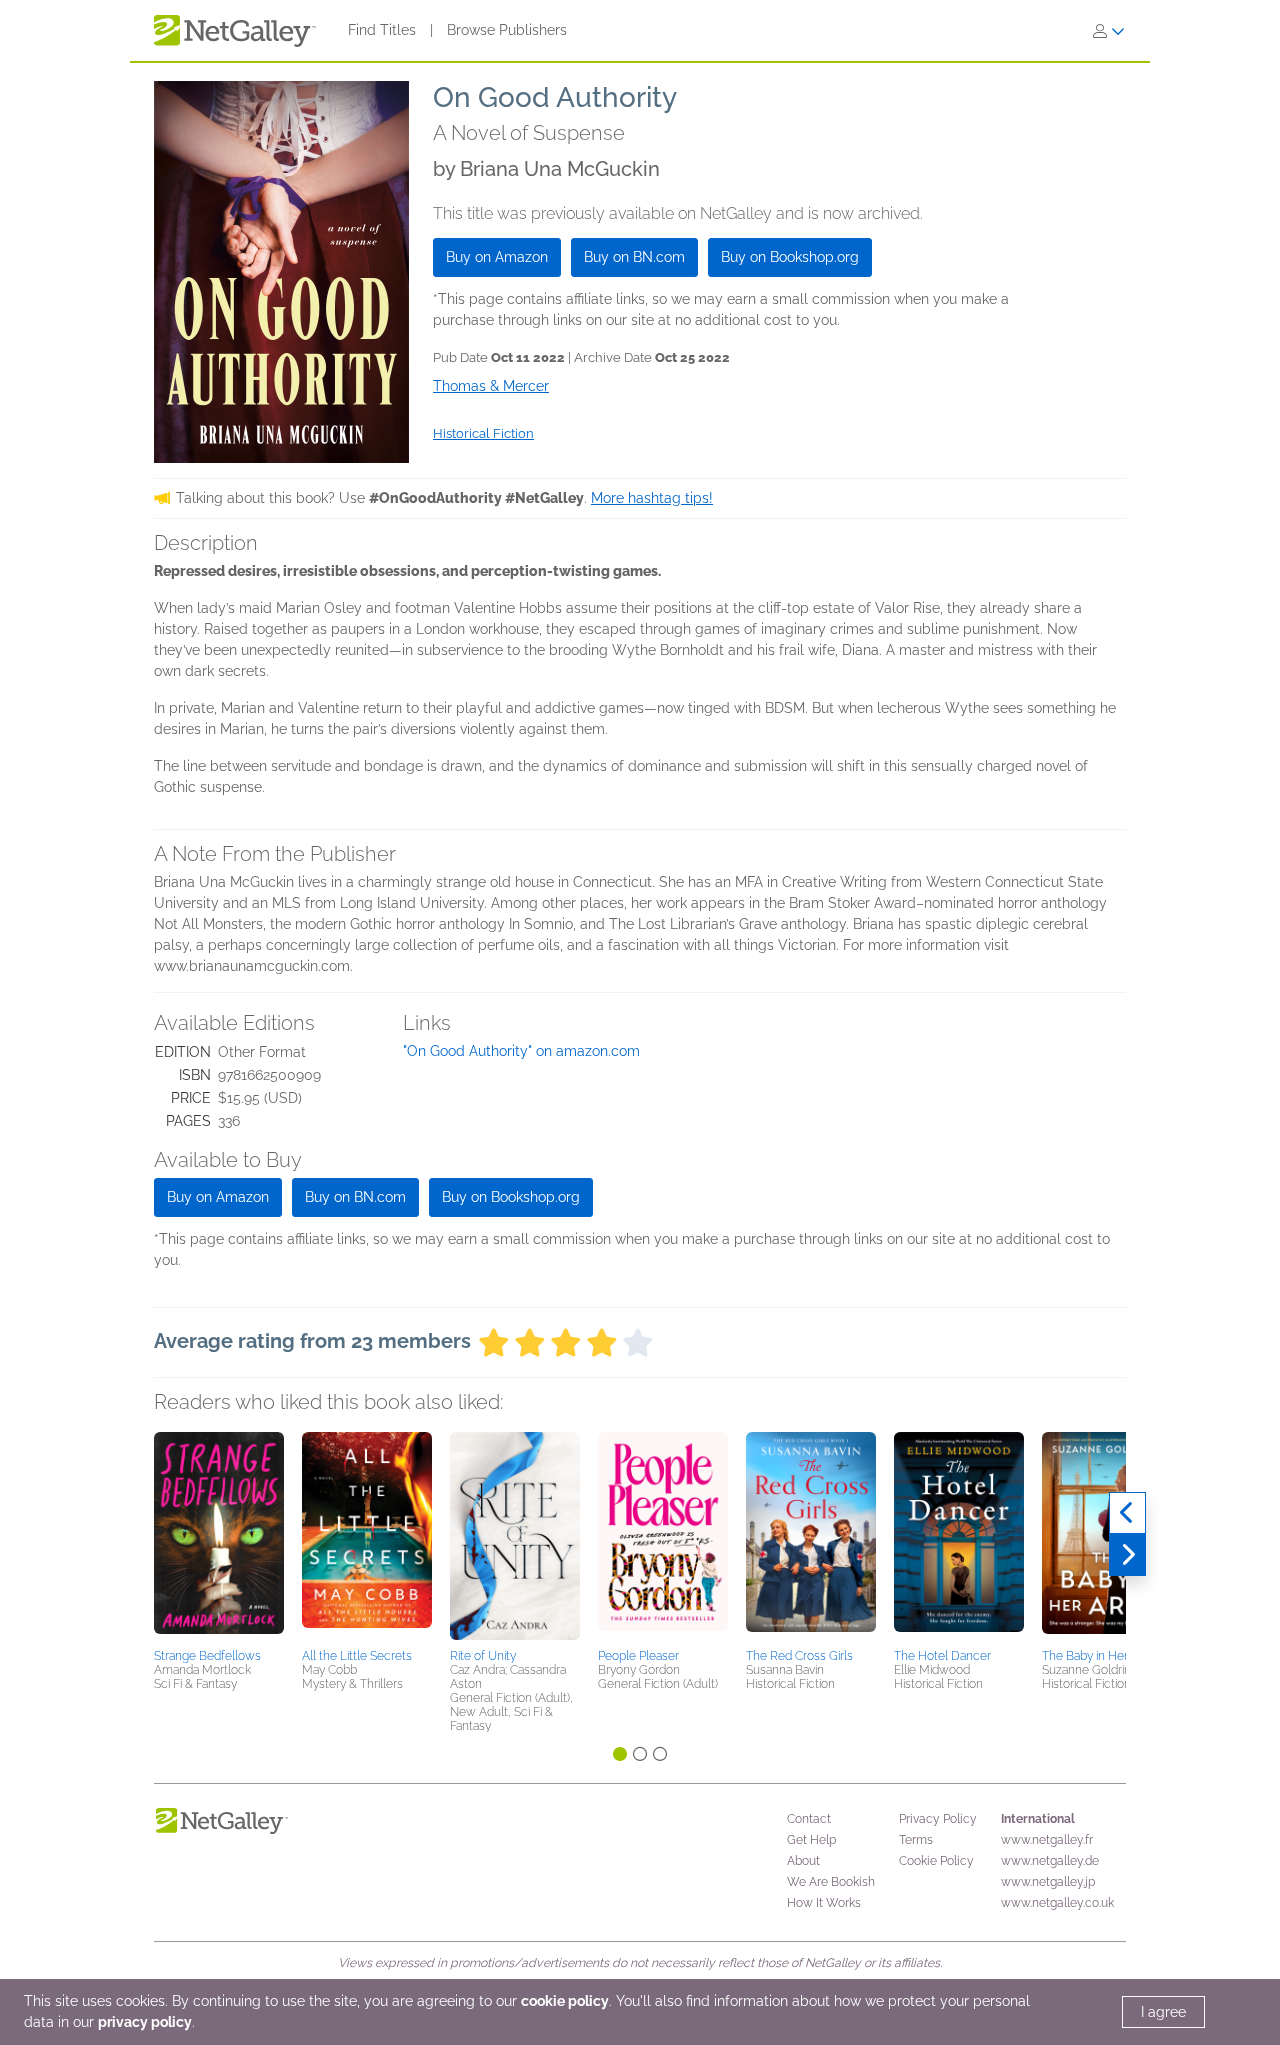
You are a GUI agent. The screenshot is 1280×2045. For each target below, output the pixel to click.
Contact (809, 1819)
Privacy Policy (938, 1819)
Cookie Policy (936, 1861)
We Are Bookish (831, 1882)
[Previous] (1127, 1513)
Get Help (811, 1840)
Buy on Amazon (497, 257)
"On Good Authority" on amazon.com (521, 1051)
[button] (219, 1537)
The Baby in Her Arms (1101, 1656)
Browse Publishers (507, 30)
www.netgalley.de (1050, 1861)
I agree (1163, 2012)
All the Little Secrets (357, 1656)
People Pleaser (638, 1656)
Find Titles (382, 30)
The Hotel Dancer (942, 1656)
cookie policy (565, 2001)
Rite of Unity (483, 1656)
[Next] (1127, 1555)
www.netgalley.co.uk (1057, 1903)
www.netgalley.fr (1047, 1840)
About (803, 1861)
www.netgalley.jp (1048, 1882)
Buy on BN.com (634, 257)
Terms (916, 1840)
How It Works (824, 1903)
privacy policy (145, 2022)
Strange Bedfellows (207, 1656)
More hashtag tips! (652, 498)
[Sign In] (1109, 31)
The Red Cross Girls (799, 1656)
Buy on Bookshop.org (790, 257)
